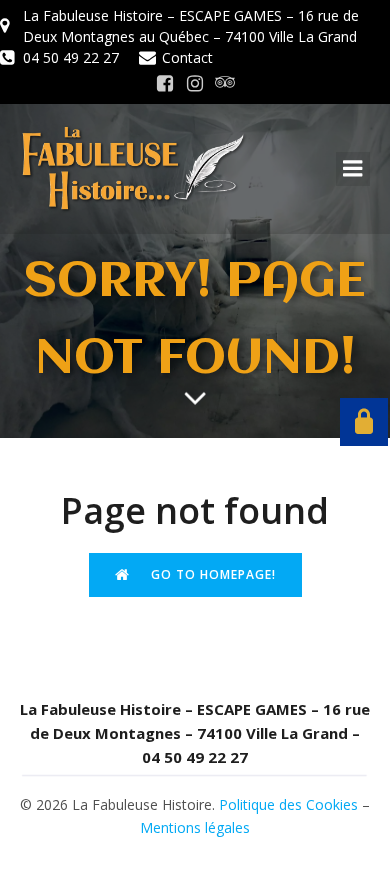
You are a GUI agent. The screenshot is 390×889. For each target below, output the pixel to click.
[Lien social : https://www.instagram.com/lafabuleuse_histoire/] (195, 84)
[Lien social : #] (225, 84)
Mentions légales (195, 827)
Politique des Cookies (288, 804)
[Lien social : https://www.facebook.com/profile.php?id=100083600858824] (165, 84)
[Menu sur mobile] (353, 169)
